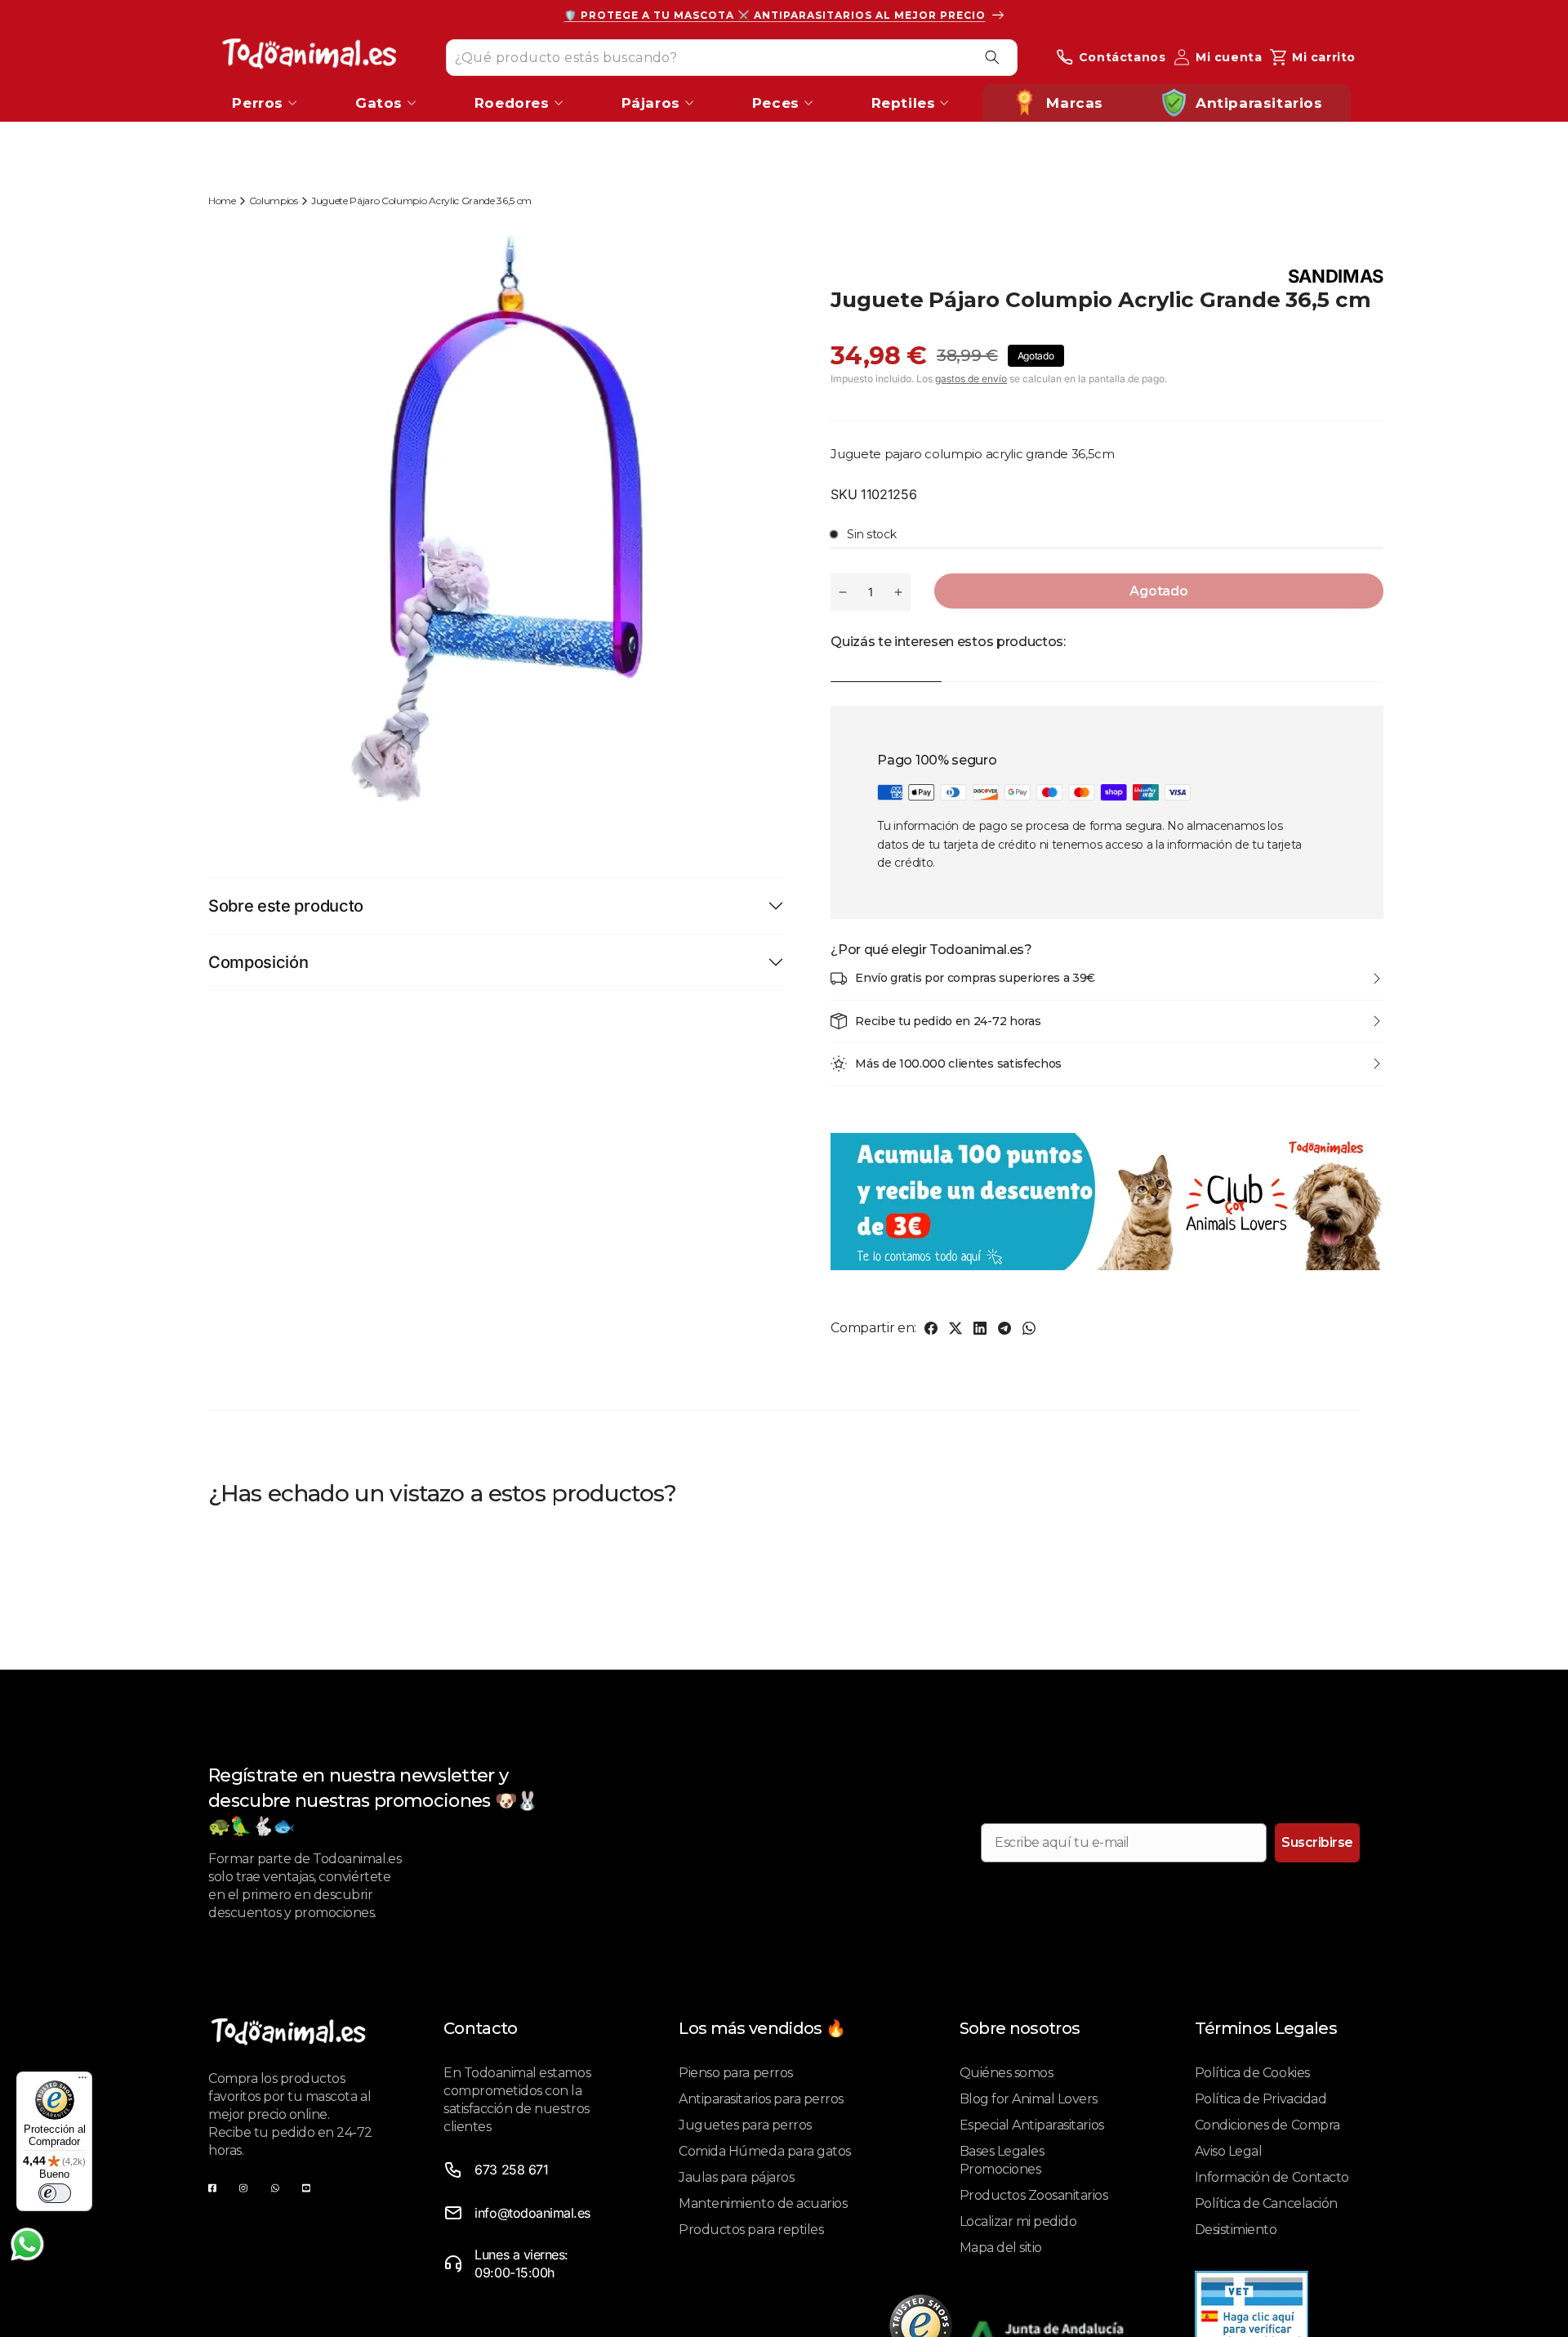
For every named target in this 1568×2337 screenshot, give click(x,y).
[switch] (55, 2193)
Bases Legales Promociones (1002, 2160)
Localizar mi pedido (1018, 2221)
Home (222, 201)
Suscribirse (1317, 1842)
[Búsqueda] (992, 57)
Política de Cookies (1252, 2073)
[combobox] (732, 57)
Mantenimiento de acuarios (763, 2203)
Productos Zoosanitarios (1034, 2195)
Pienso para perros (735, 2073)
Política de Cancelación (1266, 2203)
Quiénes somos (1007, 2073)
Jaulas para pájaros (736, 2177)
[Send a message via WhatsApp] (27, 2244)
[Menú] (82, 2081)
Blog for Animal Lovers (1029, 2099)
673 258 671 (511, 2170)
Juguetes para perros (745, 2125)
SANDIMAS (1336, 276)
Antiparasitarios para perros (761, 2099)
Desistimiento (1236, 2230)
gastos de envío (971, 379)
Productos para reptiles (751, 2230)
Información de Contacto (1272, 2177)
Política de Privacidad (1261, 2099)
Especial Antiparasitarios (1032, 2125)
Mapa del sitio (1001, 2248)
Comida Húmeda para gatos (764, 2151)
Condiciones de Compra (1267, 2125)
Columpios (274, 201)
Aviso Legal (1229, 2151)
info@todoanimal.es (532, 2213)
